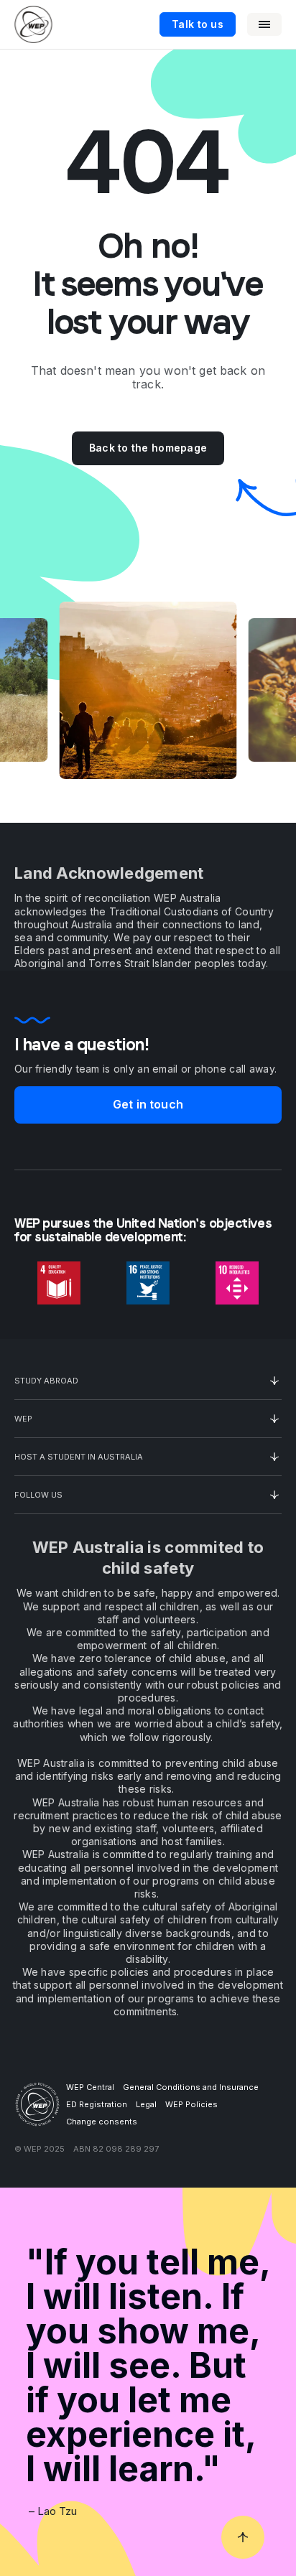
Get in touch (148, 1104)
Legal (146, 2104)
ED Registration (97, 2104)
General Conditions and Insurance (191, 2087)
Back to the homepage (148, 448)
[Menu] (264, 24)
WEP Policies (191, 2104)
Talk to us (198, 24)
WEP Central (90, 2087)
